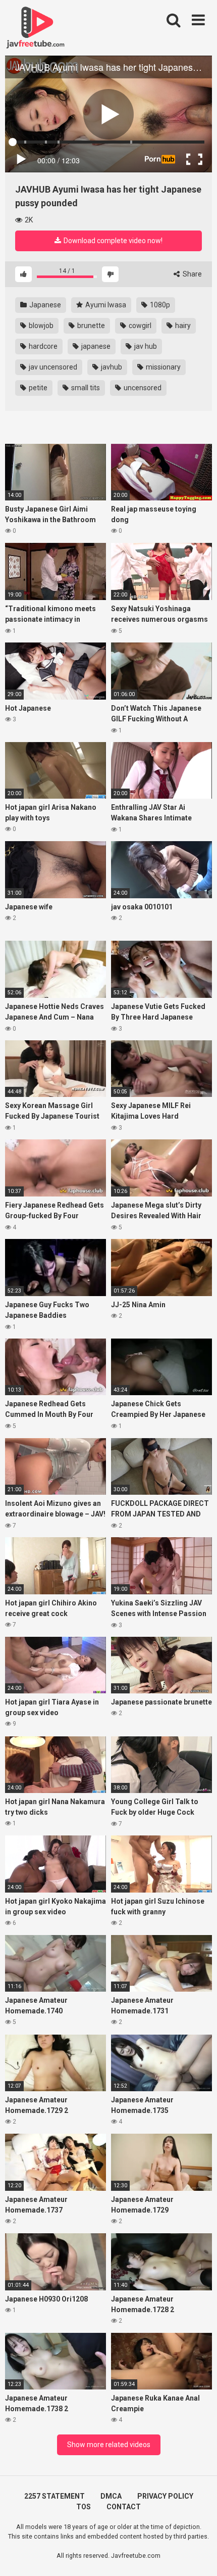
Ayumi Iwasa (105, 305)
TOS (84, 2507)
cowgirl (139, 326)
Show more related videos (109, 2445)
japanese (95, 346)
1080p (159, 305)
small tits (85, 388)
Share (192, 274)
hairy (182, 326)
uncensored (142, 388)
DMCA (111, 2496)
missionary (162, 367)
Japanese (44, 305)
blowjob (40, 326)
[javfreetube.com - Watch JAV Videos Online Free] (35, 26)
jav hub (145, 346)
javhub (111, 367)
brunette (90, 326)
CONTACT (124, 2507)
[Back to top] (198, 2556)
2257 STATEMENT (55, 2496)
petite (37, 388)
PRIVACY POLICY (165, 2496)
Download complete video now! (112, 241)
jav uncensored (52, 367)
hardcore (42, 346)
